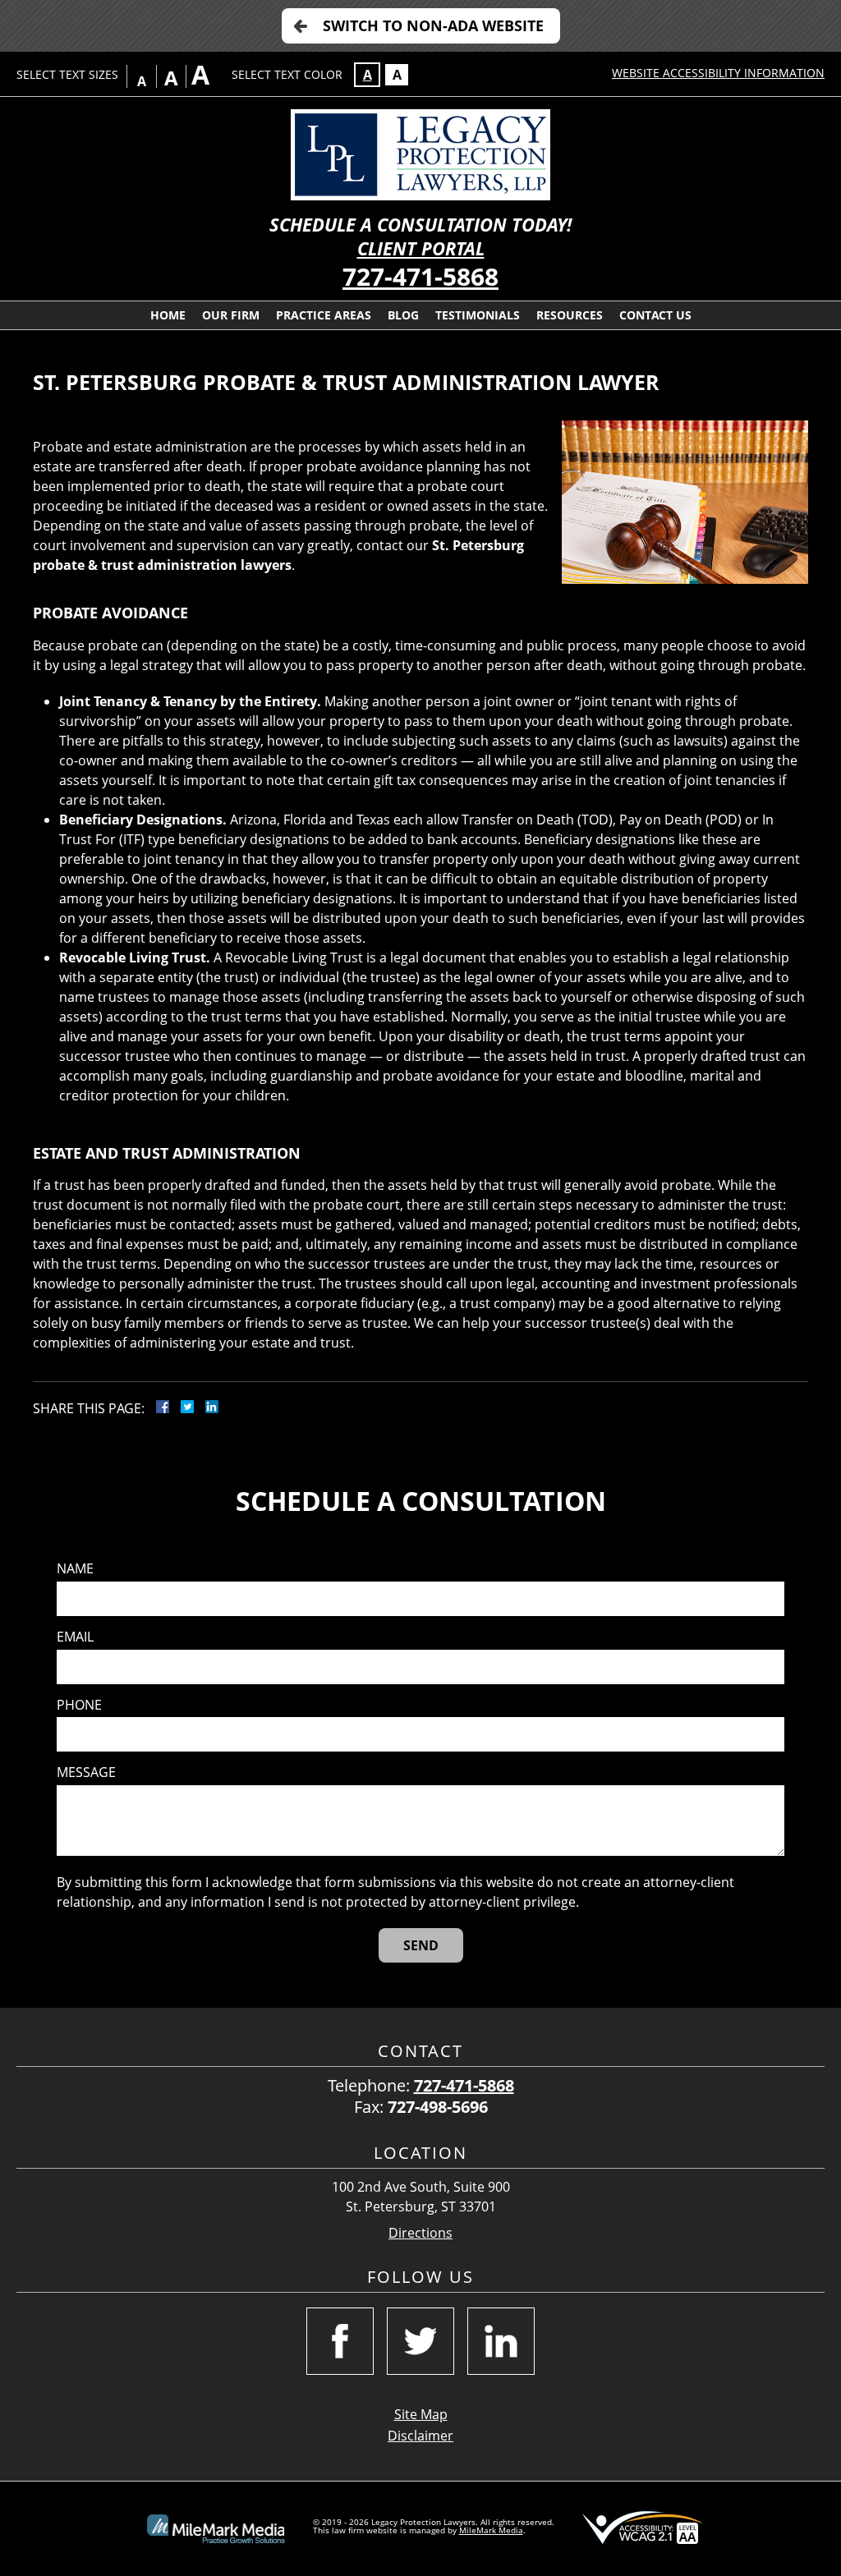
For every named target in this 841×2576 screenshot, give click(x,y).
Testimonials (478, 315)
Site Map (421, 2414)
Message (86, 1772)
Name (75, 1569)
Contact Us (655, 315)
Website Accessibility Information (718, 73)
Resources (570, 315)
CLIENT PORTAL (421, 248)
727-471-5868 (420, 276)
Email (75, 1637)
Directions (420, 2233)
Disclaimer (420, 2436)
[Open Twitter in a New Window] (420, 2341)
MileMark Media (491, 2530)
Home (168, 315)
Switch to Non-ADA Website (433, 25)
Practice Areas (324, 315)
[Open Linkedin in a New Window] (501, 2341)
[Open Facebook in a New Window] (340, 2341)
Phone (79, 1705)
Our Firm (231, 315)
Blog (403, 315)
